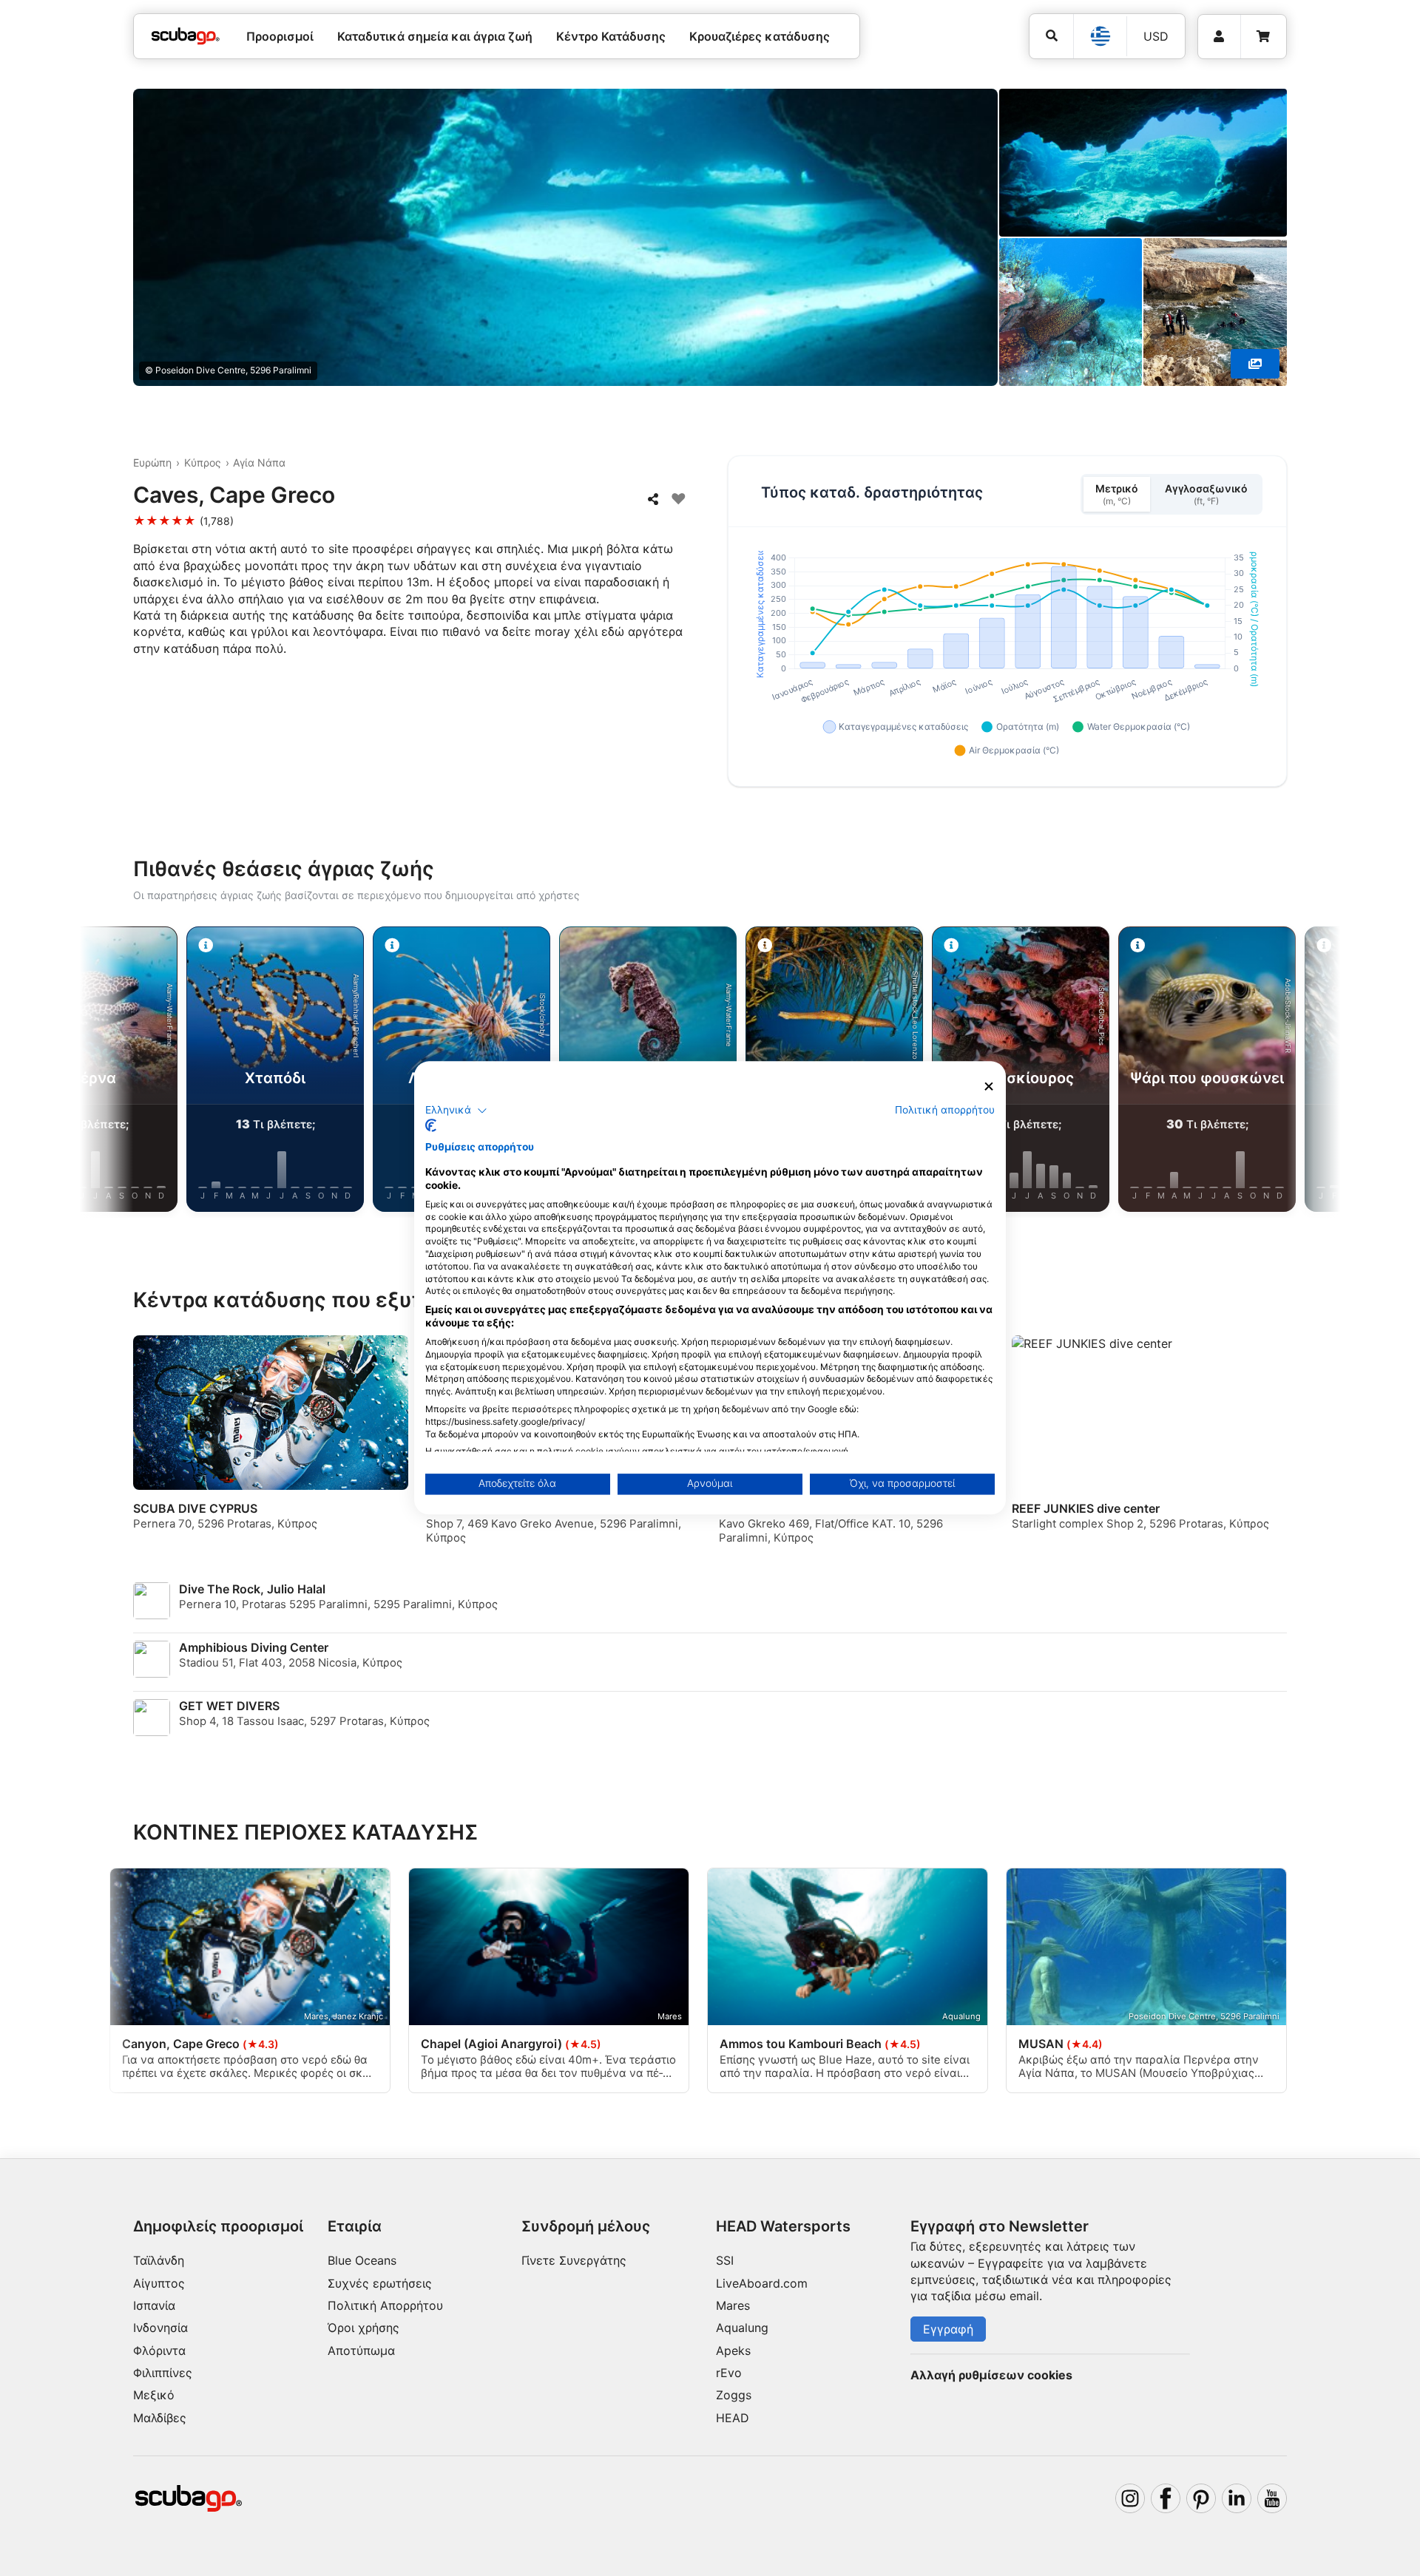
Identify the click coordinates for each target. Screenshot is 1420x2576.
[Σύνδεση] (1219, 37)
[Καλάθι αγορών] (1263, 37)
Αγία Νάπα (259, 462)
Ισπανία (154, 2305)
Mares (733, 2305)
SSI (725, 2260)
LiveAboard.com (762, 2283)
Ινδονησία (160, 2328)
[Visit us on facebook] (1166, 2498)
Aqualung (742, 2328)
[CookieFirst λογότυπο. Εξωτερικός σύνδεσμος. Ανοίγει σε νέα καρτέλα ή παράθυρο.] (431, 1126)
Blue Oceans (362, 2260)
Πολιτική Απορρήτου (385, 2305)
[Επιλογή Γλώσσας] (1100, 36)
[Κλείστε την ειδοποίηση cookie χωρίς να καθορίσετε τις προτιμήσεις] (989, 1087)
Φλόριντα (159, 2350)
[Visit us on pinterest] (1201, 2498)
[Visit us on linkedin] (1237, 2498)
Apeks (733, 2350)
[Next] (1299, 1072)
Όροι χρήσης (364, 2328)
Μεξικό (154, 2395)
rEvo (729, 2373)
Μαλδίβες (160, 2418)
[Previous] (121, 1072)
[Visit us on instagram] (1130, 2498)
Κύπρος (203, 462)
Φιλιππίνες (163, 2373)
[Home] (186, 36)
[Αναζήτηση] (1051, 36)
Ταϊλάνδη (159, 2260)
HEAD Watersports (783, 2226)
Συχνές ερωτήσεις (380, 2283)
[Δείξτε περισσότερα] (1255, 364)
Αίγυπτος (159, 2283)
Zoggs (734, 2395)
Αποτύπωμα (361, 2350)
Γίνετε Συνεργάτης (574, 2260)
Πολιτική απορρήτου (945, 1110)
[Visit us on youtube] (1272, 2498)
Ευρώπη (152, 462)
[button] (456, 1111)
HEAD (733, 2418)
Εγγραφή (948, 2329)
